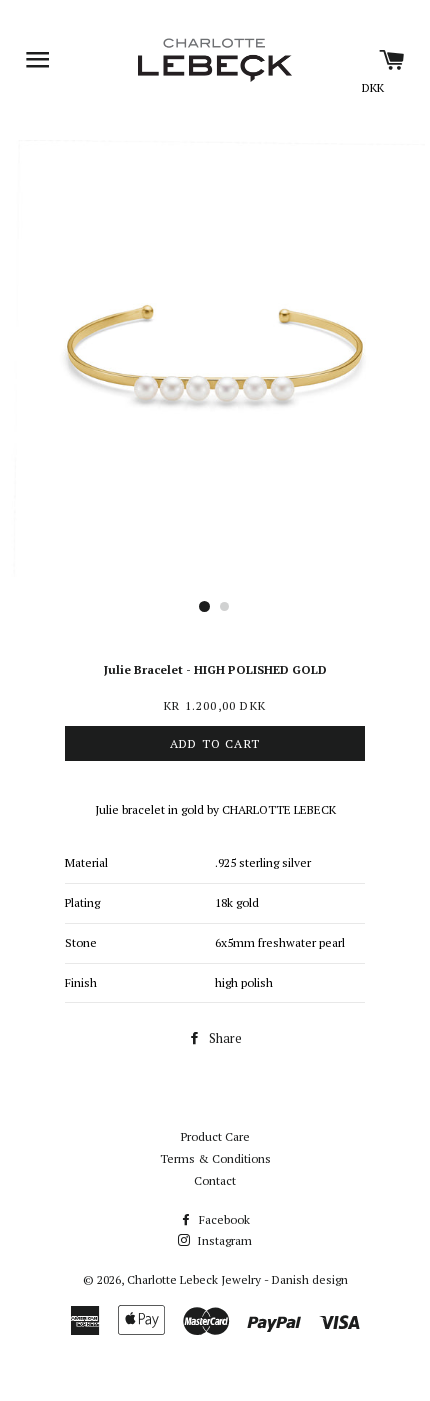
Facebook (223, 1219)
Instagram (223, 1240)
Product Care (215, 1136)
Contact (215, 1180)
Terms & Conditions (215, 1158)
